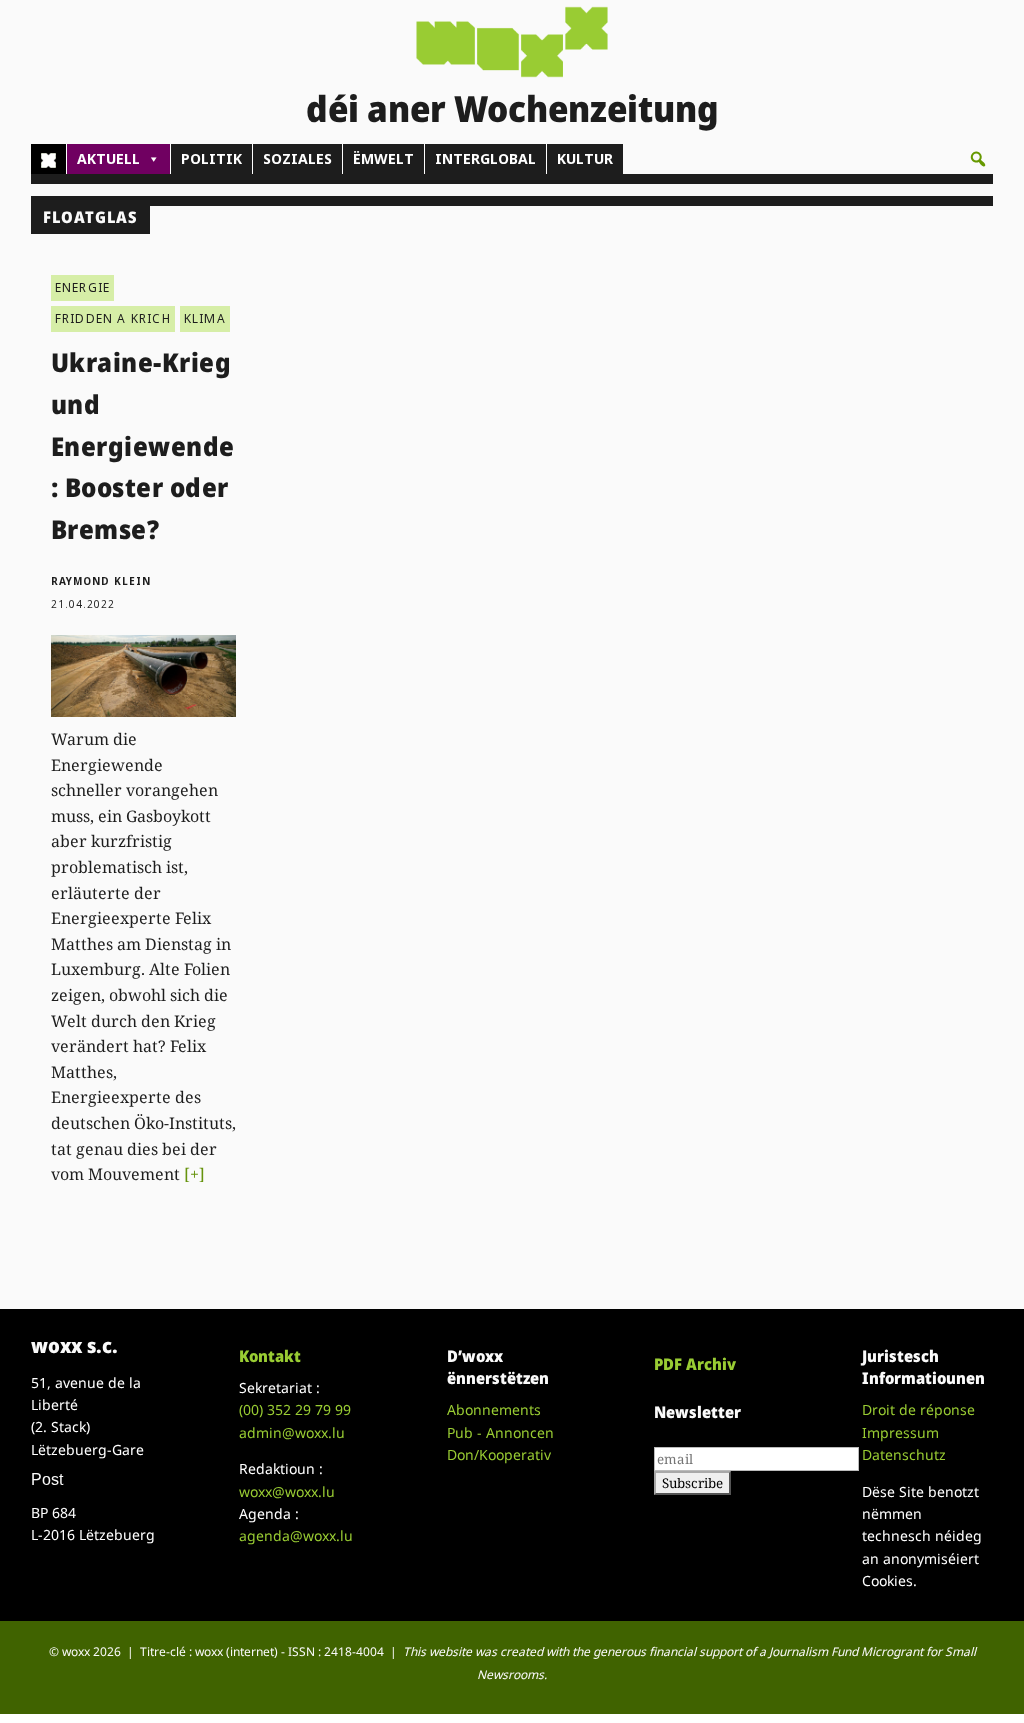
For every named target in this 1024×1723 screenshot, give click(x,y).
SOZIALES (297, 158)
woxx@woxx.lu (287, 1491)
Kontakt (270, 1356)
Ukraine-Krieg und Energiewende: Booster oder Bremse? (143, 445)
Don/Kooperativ (499, 1454)
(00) (295, 1409)
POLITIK (211, 158)
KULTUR (585, 158)
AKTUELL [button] (108, 158)
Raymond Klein (101, 581)
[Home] (48, 159)
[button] (978, 159)
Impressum (900, 1432)
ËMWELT (383, 158)
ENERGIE (82, 287)
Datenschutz (904, 1454)
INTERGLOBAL (485, 158)
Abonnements (494, 1409)
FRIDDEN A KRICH (113, 318)
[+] (194, 1174)
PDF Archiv (695, 1364)
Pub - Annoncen (500, 1432)
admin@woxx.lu (292, 1432)
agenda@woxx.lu (296, 1535)
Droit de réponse (918, 1409)
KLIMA (205, 318)
